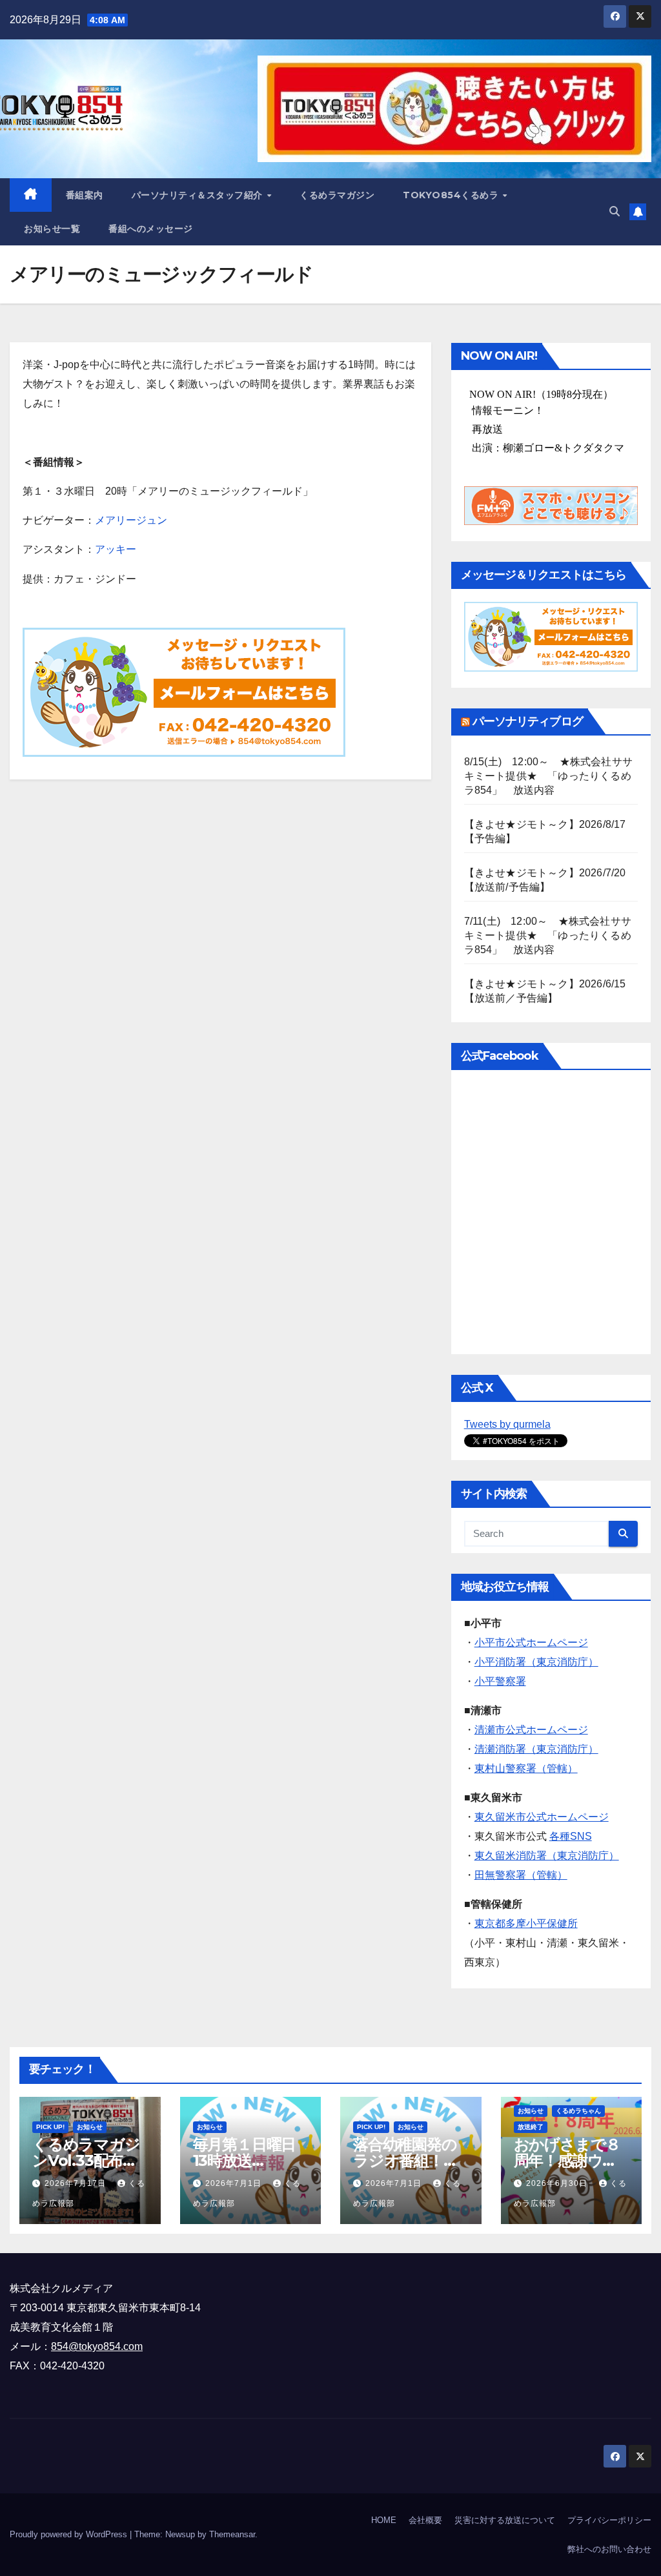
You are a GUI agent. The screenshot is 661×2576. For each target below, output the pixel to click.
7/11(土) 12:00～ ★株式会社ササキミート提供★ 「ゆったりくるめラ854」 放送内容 (548, 935)
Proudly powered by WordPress (70, 2534)
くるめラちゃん (578, 2111)
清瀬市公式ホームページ (531, 1730)
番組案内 (85, 195)
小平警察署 (500, 1681)
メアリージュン (131, 520)
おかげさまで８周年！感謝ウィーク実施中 (567, 2160)
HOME (384, 2520)
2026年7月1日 (235, 2183)
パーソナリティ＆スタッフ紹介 (199, 195)
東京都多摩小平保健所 (526, 1923)
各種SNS (571, 1836)
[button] (615, 211)
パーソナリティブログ (528, 721)
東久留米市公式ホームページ (542, 1817)
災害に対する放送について (505, 2520)
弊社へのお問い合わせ (609, 2549)
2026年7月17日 (76, 2183)
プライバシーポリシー (609, 2520)
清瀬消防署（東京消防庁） (536, 1749)
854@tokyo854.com (97, 2346)
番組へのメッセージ (151, 229)
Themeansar (232, 2534)
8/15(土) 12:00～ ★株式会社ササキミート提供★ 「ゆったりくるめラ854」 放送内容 (548, 776)
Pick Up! (50, 2127)
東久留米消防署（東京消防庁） (547, 1856)
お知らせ (90, 2127)
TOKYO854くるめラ (452, 195)
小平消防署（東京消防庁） (536, 1662)
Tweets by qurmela (507, 1424)
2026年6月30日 (558, 2183)
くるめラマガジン (337, 195)
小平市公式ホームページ (531, 1643)
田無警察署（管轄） (521, 1875)
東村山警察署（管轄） (526, 1768)
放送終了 (531, 2127)
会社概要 (425, 2520)
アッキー (116, 549)
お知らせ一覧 (52, 229)
